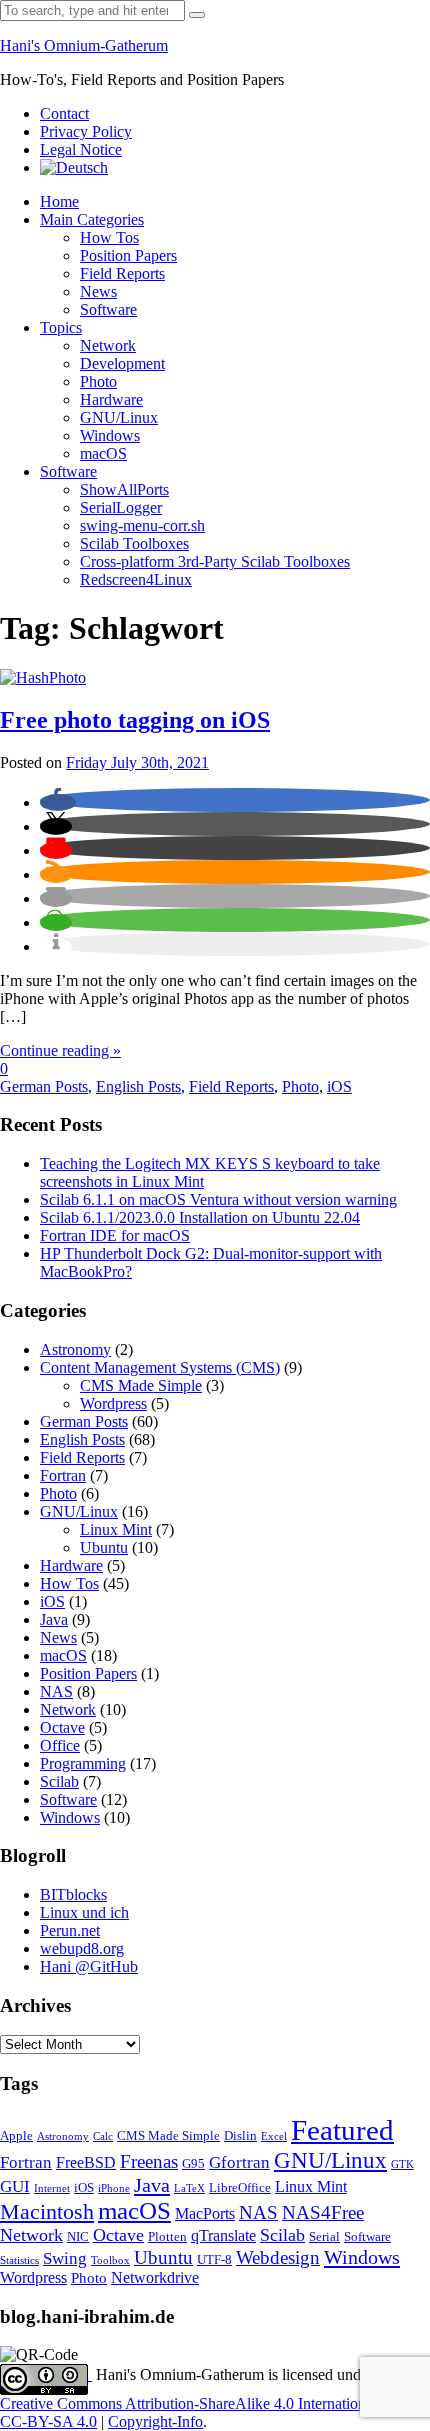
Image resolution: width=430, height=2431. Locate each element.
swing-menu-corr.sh (142, 525)
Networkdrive (155, 2277)
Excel (274, 2136)
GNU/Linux (119, 417)
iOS (339, 1086)
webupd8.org (82, 1948)
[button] (58, 802)
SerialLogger (121, 507)
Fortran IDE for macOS (115, 1235)
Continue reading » (60, 1050)
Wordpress (113, 1403)
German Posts (44, 1086)
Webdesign (278, 2257)
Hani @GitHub (89, 1966)
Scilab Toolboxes (134, 543)
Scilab (59, 1781)
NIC (78, 2237)
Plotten (167, 2237)
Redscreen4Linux (136, 579)
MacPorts (205, 2213)
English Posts (138, 1086)
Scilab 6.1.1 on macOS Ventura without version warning (218, 1199)
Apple (16, 2136)
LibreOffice (240, 2188)
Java (54, 1619)
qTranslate (223, 2235)
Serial (324, 2237)
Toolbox (110, 2260)
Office (60, 1745)
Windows (110, 435)
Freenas (149, 2161)
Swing (65, 2258)
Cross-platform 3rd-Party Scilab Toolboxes (215, 561)
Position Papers (128, 255)
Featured (342, 2130)
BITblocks (73, 1894)
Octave (62, 1727)
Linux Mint (116, 1529)
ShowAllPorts (124, 489)
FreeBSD (86, 2162)
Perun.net (70, 1930)
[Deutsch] (74, 167)
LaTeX (189, 2188)
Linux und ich (84, 1912)
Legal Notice (81, 149)
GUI (15, 2186)
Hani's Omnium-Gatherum (84, 45)
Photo (98, 381)
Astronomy (75, 1349)
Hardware (111, 399)
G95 (193, 2164)
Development (122, 363)
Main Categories (92, 219)
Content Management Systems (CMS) (160, 1367)
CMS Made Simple (141, 1385)
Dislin (240, 2136)
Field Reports (122, 273)
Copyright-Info (155, 2421)
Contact (64, 113)
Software (108, 309)
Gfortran (239, 2162)
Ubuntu (104, 1547)
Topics (61, 327)
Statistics (19, 2260)
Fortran (63, 1475)
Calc (103, 2136)
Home (59, 201)
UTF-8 (214, 2260)
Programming (83, 1763)
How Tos (109, 237)
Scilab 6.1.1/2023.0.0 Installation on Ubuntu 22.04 (200, 1217)
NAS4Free (323, 2212)
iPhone (114, 2188)
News (98, 291)
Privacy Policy (86, 131)
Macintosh (47, 2211)
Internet (52, 2188)
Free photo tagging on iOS (135, 720)
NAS (56, 1691)
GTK (402, 2164)
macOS (103, 453)
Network (108, 345)
